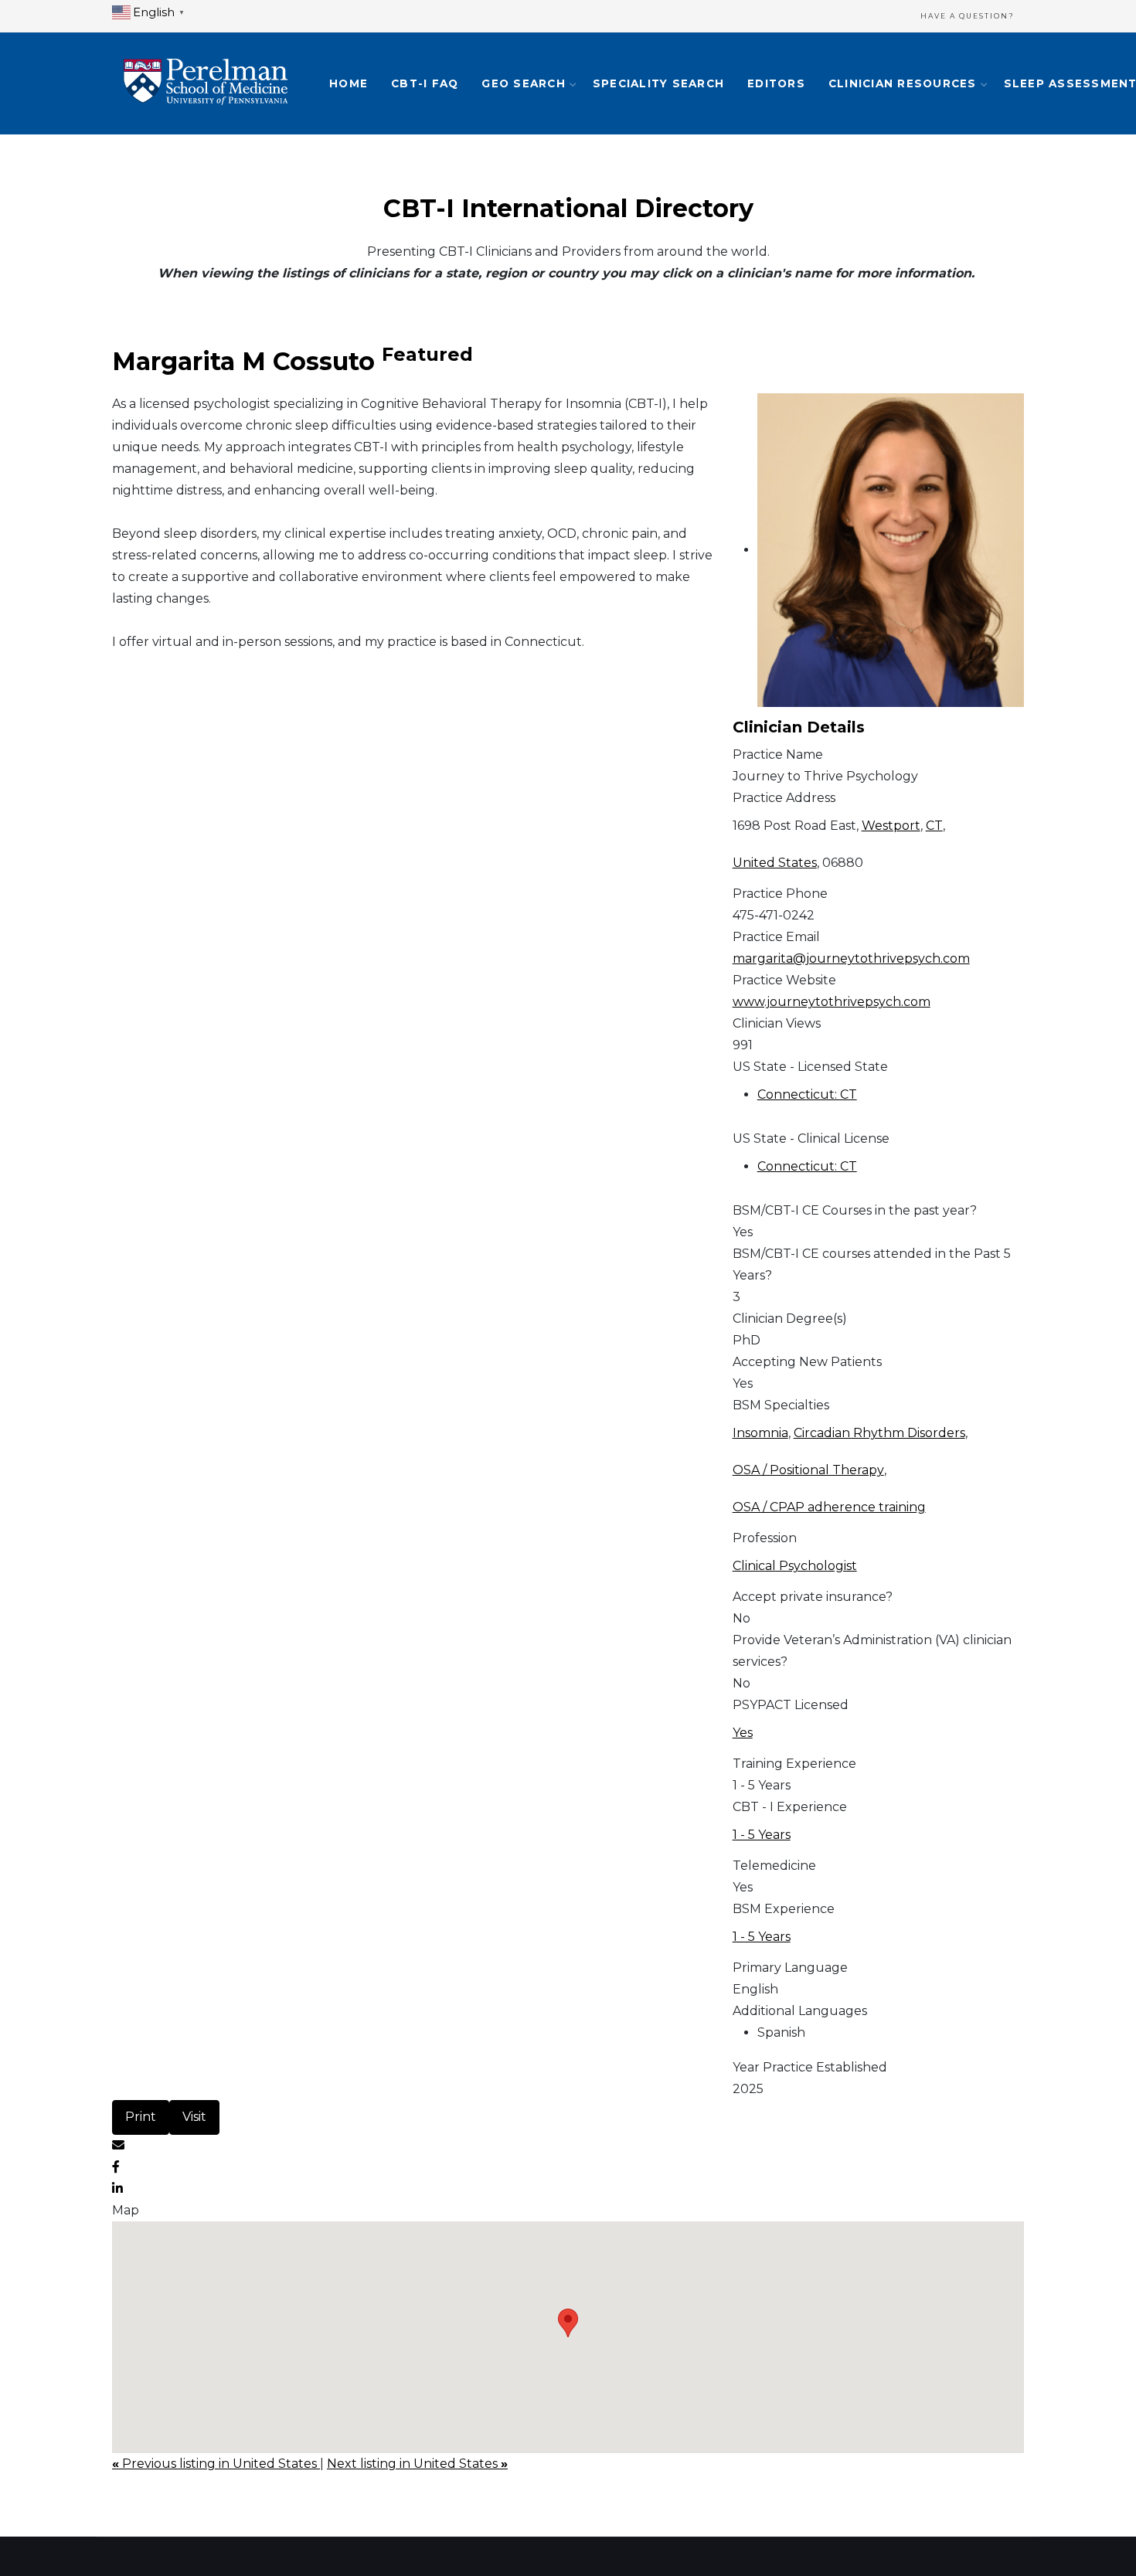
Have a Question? (968, 16)
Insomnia (760, 1433)
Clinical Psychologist (795, 1566)
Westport (891, 826)
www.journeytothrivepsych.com (832, 1002)
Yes (743, 1733)
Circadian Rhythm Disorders (879, 1433)
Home (349, 83)
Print (141, 2117)
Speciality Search (658, 83)
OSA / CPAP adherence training (829, 1507)
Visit (194, 2117)
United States (775, 863)
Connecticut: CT (807, 1094)
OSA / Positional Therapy (808, 1470)
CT (934, 826)
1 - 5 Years (762, 1835)
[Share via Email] (118, 2145)
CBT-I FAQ (425, 83)
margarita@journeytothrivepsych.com (851, 958)
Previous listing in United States (216, 2464)
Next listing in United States (417, 2464)
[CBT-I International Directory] (205, 83)
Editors (776, 83)
